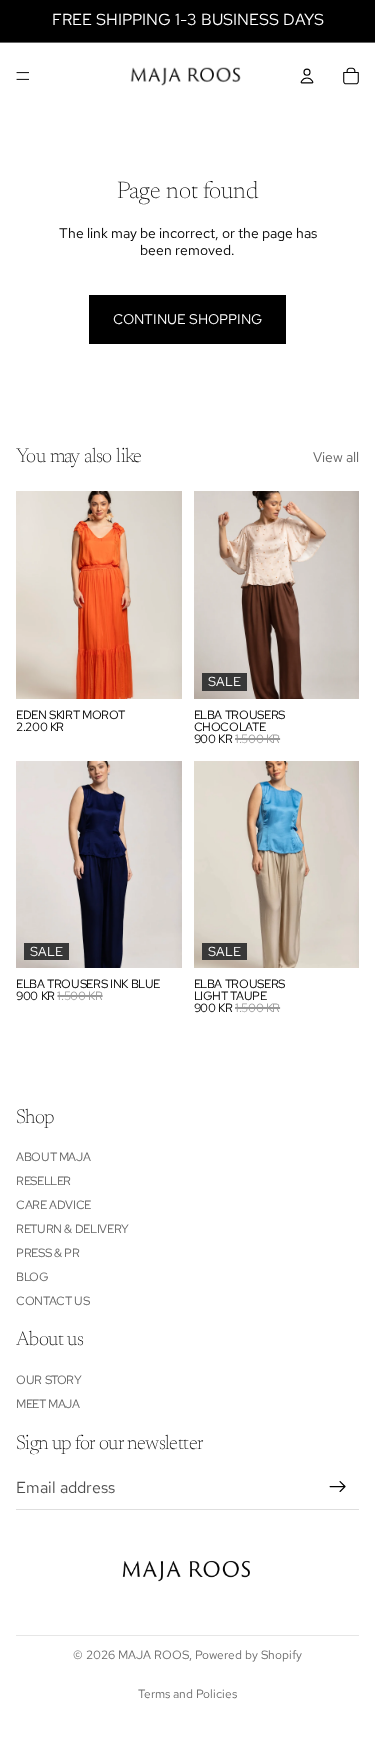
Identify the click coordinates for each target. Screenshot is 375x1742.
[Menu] (23, 76)
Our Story (49, 1380)
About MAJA (53, 1157)
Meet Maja (48, 1404)
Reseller (43, 1181)
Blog (32, 1277)
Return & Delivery (72, 1229)
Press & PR (47, 1253)
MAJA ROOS (153, 1655)
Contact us (52, 1301)
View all (336, 457)
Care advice (53, 1205)
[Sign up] (338, 1487)
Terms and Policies (187, 1694)
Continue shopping (187, 319)
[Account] (307, 76)
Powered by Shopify (248, 1655)
